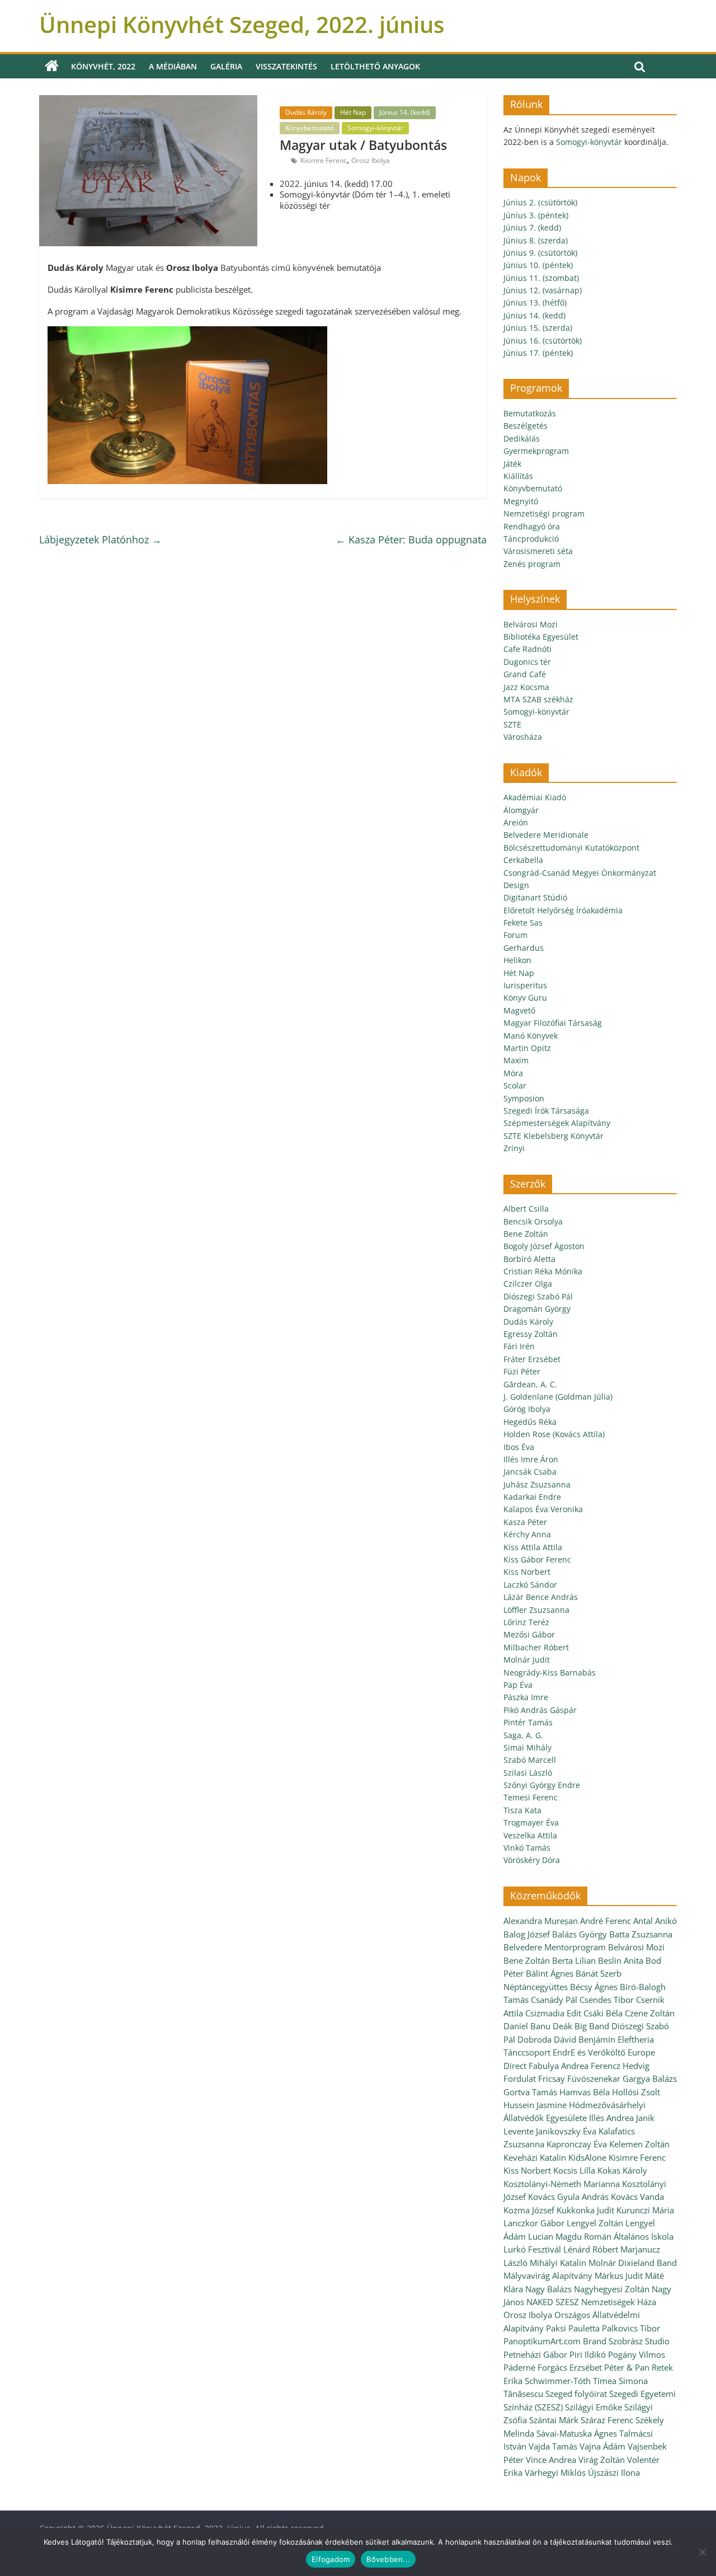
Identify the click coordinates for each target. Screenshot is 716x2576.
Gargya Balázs (650, 2078)
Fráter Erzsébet (532, 1359)
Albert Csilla (526, 1209)
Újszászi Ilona (614, 2472)
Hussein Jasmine (535, 2105)
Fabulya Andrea (559, 2066)
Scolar (515, 1085)
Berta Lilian (574, 1960)
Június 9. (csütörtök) (540, 253)
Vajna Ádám (602, 2446)
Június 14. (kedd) (405, 112)
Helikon (517, 960)
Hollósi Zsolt (636, 2092)
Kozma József (529, 2210)
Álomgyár (521, 810)
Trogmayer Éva (531, 1822)
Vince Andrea (551, 2460)
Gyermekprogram (536, 451)
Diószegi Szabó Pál (538, 1296)
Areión (516, 822)
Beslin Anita (621, 1960)
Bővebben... (388, 2559)
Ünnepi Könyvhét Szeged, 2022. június (242, 24)
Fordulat (520, 2078)
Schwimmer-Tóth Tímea (571, 2381)
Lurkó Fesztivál (532, 2249)
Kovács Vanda (637, 2197)
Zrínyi (514, 1148)
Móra (513, 1073)
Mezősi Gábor (529, 1634)
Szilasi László (528, 1773)
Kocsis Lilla (574, 2170)
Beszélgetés (526, 426)
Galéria (226, 66)
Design (516, 885)
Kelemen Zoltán (639, 2144)
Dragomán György (537, 1309)
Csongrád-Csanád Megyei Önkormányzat (580, 873)
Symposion (524, 1098)
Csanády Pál (554, 2000)
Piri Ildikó (588, 2354)
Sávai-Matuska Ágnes (577, 2433)
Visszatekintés (286, 66)
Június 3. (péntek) (536, 215)
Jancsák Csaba (530, 1472)
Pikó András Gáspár (540, 1710)
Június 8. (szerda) (536, 240)
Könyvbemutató (310, 128)
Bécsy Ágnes (594, 1987)
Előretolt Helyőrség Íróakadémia (563, 910)
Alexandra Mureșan (541, 1921)
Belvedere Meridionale (546, 835)
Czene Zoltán (650, 2013)
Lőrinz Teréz (526, 1622)
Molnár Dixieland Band (633, 2263)
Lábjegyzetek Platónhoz (100, 539)
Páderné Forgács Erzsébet (553, 2367)
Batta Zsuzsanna (641, 1934)
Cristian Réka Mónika (543, 1271)
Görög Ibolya (527, 1409)
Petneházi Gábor (535, 2354)
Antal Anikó (655, 1921)
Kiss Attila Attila (533, 1547)
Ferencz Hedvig (620, 2066)
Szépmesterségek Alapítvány (557, 1123)
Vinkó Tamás (527, 1848)
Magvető (519, 1010)
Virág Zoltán (602, 2460)
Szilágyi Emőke (593, 2407)
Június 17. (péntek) (538, 353)
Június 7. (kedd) (532, 227)
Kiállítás (518, 476)
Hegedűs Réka (530, 1422)
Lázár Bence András (541, 1597)
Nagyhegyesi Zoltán (612, 2289)
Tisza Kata (522, 1810)
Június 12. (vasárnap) (543, 290)
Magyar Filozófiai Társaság (553, 1023)
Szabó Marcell (530, 1760)
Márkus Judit (619, 2275)
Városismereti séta (538, 551)
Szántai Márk (554, 2420)
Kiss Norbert (527, 1572)
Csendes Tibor (607, 2000)
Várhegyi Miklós (555, 2472)
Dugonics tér (527, 662)
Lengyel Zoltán (595, 2223)
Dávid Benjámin (585, 2039)
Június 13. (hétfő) (535, 302)
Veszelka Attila (530, 1835)
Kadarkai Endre (532, 1497)
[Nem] (702, 2552)
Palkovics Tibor (631, 2328)
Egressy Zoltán (531, 1334)
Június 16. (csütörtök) (543, 341)
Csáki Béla (603, 2013)
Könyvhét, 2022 (103, 66)
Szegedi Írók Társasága (546, 1111)
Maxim (516, 1060)
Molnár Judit (527, 1660)
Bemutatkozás (530, 413)
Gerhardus (524, 948)
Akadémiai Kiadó (535, 797)
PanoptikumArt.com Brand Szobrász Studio (587, 2341)
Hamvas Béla (585, 2092)
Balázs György (580, 1934)
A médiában (173, 66)
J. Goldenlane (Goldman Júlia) (558, 1397)
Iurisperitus (525, 985)
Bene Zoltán (526, 1234)
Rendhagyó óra (532, 526)
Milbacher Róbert (536, 1647)
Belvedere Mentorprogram (555, 1947)
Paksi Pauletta (573, 2328)
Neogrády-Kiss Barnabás (550, 1672)
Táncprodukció (531, 539)
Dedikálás (522, 438)
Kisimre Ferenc (324, 160)
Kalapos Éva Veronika (543, 1509)
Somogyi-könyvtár (375, 128)
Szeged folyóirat (576, 2394)
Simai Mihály (527, 1747)
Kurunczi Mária (645, 2210)
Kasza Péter (525, 1522)
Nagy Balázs (548, 2289)
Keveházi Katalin (535, 2157)
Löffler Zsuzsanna (536, 1610)
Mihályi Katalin (558, 2263)
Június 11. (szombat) (541, 278)
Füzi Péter (522, 1371)
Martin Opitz (527, 1048)
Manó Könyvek (531, 1036)
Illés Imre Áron (531, 1459)
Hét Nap (353, 112)
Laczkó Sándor (530, 1585)
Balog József (527, 1934)
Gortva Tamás (530, 2092)
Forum (515, 935)
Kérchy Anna (527, 1534)
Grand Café (525, 674)
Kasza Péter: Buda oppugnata (411, 539)
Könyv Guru (525, 998)
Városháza (523, 737)
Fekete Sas (523, 923)
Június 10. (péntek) (538, 265)
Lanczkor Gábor (534, 2223)
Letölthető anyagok (375, 66)
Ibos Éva (519, 1447)
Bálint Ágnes (550, 1973)
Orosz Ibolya (371, 160)
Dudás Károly (306, 112)
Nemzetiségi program (544, 513)
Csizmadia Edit (553, 2013)
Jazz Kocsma (526, 687)
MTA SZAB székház (538, 699)
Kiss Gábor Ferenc (537, 1559)
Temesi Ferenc (531, 1797)
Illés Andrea (611, 2118)
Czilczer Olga (528, 1284)
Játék (512, 464)
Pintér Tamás (528, 1722)
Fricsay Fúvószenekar (579, 2078)
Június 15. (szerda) (538, 328)
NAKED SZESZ (553, 2302)
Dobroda (534, 2039)
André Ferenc (606, 1921)
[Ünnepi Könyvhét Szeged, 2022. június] (52, 66)
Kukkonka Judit (585, 2210)
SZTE (512, 724)
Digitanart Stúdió (535, 897)
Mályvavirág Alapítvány (548, 2275)
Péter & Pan (627, 2367)
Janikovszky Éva (566, 2131)
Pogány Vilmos (637, 2354)
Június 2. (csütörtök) (540, 202)
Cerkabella (523, 860)
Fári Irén (519, 1346)
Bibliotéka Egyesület (541, 637)
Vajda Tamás (553, 2446)
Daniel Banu (527, 2026)
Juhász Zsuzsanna (537, 1484)
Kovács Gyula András (568, 2197)
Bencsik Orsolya (533, 1221)
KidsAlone (587, 2157)
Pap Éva (518, 1685)
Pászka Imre (526, 1697)
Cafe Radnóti (527, 649)
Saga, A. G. (523, 1735)
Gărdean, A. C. (530, 1384)
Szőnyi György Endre (542, 1785)
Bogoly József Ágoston (544, 1246)
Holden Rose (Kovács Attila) (554, 1434)
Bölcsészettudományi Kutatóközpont (571, 848)
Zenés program (532, 564)
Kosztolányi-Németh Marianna (562, 2184)
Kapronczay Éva (577, 2144)
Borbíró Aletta (529, 1259)
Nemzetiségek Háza (619, 2302)
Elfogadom (331, 2559)
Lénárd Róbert (591, 2249)
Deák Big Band (581, 2026)
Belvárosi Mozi (531, 624)
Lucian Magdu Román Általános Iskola (601, 2236)
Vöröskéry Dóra (532, 1860)
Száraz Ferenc (607, 2420)
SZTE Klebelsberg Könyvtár (554, 1136)
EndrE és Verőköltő (589, 2052)
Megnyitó (521, 501)
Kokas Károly (622, 2170)
